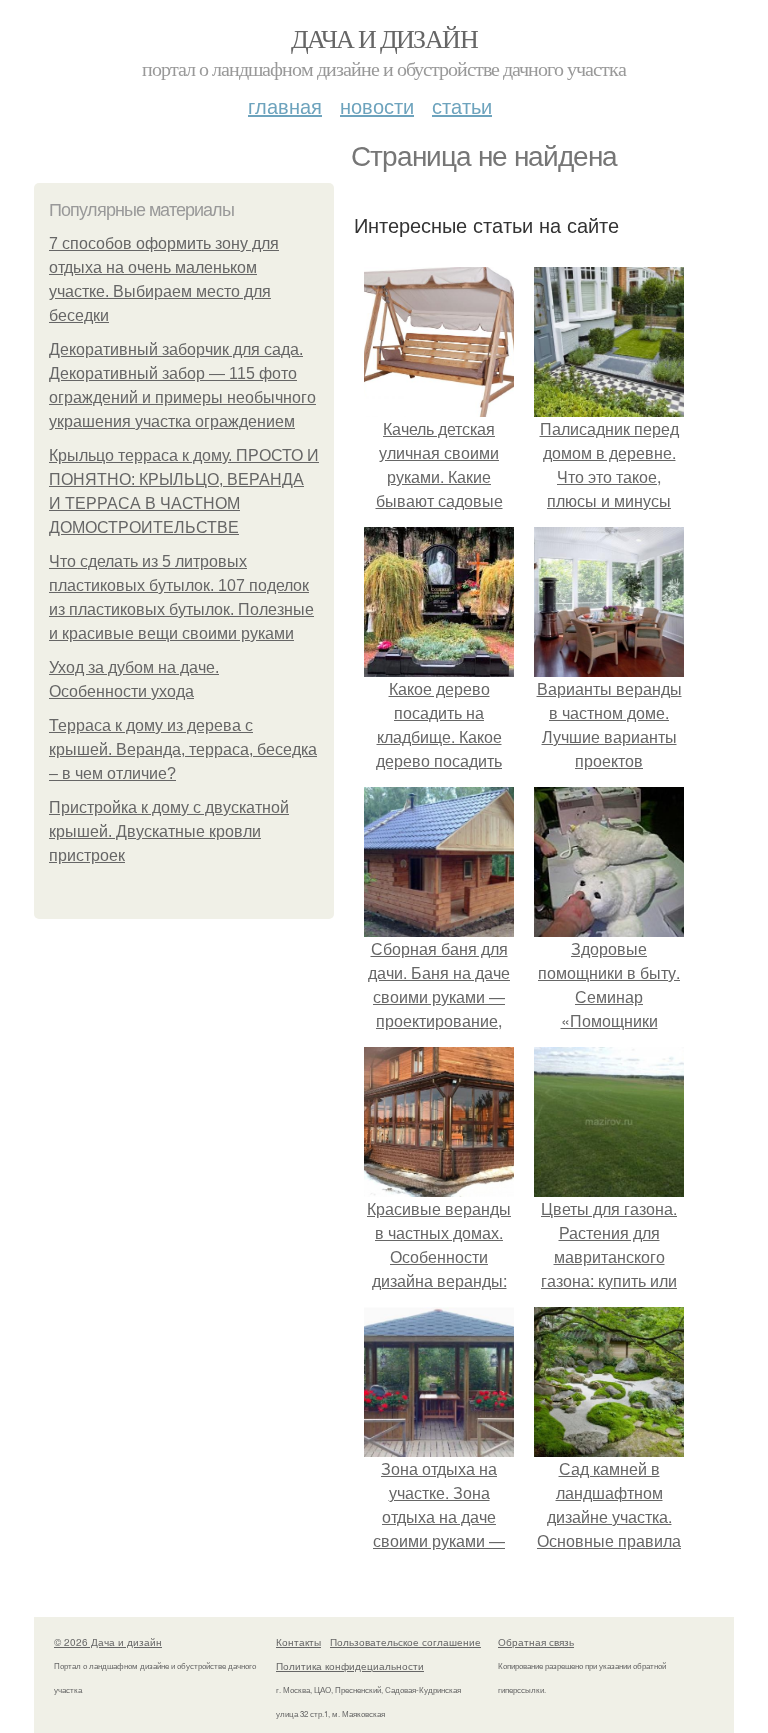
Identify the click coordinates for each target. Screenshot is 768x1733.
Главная (285, 105)
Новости (377, 105)
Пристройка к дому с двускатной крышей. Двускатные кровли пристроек (169, 831)
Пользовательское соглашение (405, 1642)
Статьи (462, 105)
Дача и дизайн (384, 38)
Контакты (298, 1642)
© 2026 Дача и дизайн (108, 1642)
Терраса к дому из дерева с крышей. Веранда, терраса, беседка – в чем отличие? (183, 749)
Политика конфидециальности (350, 1666)
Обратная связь (536, 1642)
